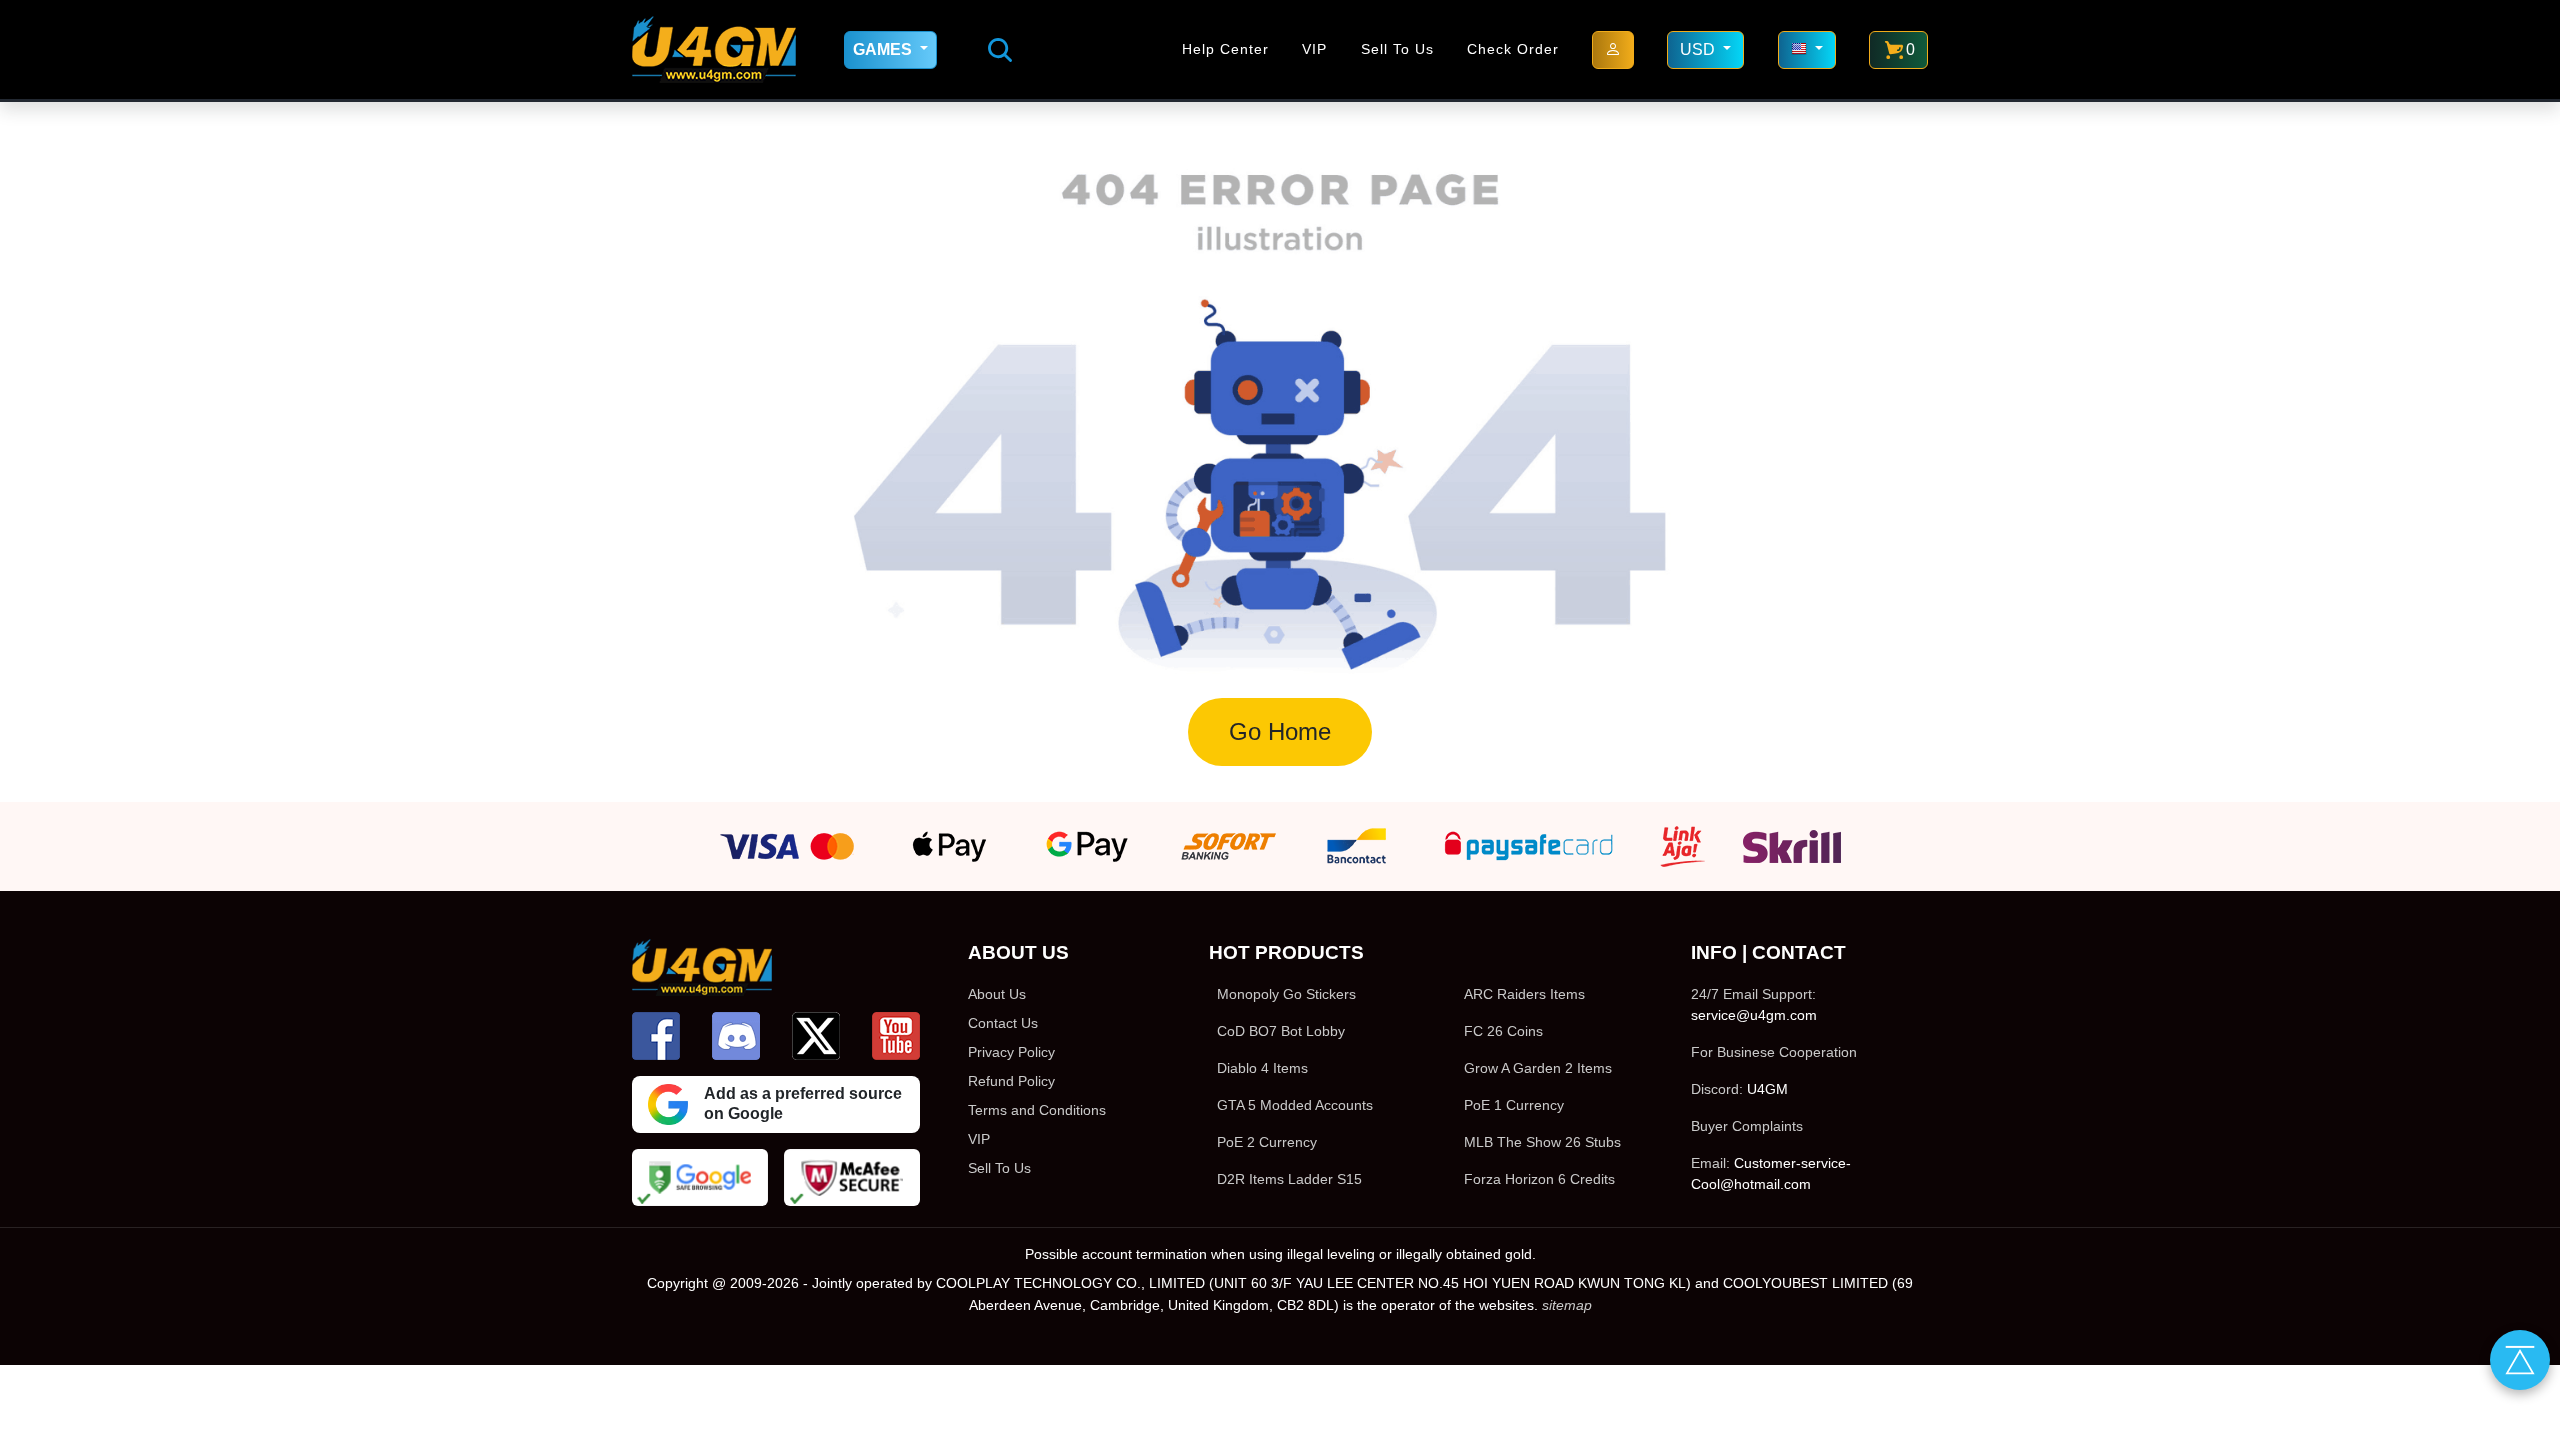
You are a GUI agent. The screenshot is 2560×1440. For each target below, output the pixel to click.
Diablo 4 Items (1262, 1068)
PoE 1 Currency (1514, 1105)
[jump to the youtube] (896, 1036)
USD (1699, 49)
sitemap (1567, 1305)
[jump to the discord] (736, 1036)
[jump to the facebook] (656, 1036)
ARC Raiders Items (1524, 994)
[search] (1000, 50)
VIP (1314, 49)
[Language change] (1807, 50)
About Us (997, 994)
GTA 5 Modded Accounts (1295, 1105)
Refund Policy (1011, 1081)
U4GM (1767, 1089)
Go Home (1280, 731)
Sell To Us (1397, 49)
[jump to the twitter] (816, 1036)
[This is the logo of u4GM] (714, 49)
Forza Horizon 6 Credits (1539, 1179)
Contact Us (1003, 1023)
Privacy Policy (1011, 1052)
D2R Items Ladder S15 (1289, 1179)
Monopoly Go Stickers (1286, 994)
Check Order (1513, 49)
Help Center (1225, 49)
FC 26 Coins (1503, 1031)
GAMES (884, 49)
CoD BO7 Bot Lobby (1281, 1031)
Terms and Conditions (1037, 1110)
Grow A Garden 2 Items (1538, 1068)
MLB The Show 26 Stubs (1542, 1142)
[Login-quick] (1613, 50)
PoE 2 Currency (1267, 1142)
